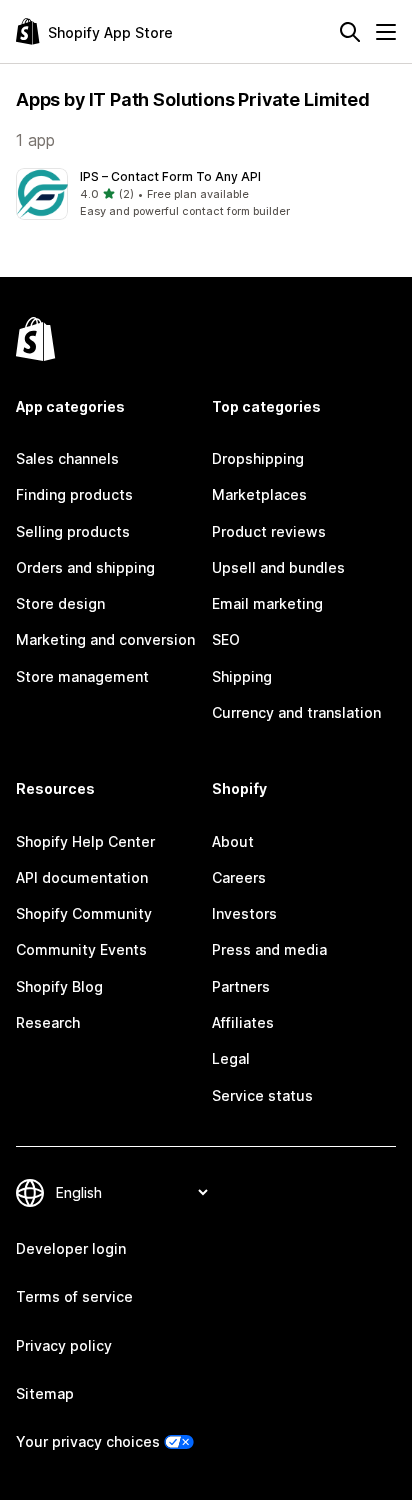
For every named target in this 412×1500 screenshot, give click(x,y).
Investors (244, 913)
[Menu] (386, 32)
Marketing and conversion (105, 639)
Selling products (73, 531)
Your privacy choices (88, 1441)
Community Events (81, 949)
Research (48, 1022)
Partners (241, 986)
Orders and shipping (85, 567)
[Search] (350, 32)
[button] (206, 194)
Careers (239, 877)
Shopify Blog (59, 986)
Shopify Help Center (85, 841)
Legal (231, 1058)
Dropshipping (258, 458)
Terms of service (74, 1296)
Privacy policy (64, 1345)
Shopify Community (84, 913)
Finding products (74, 494)
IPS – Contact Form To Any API (170, 176)
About (233, 841)
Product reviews (269, 531)
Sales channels (67, 458)
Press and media (269, 949)
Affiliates (243, 1022)
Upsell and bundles (278, 567)
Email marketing (267, 603)
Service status (262, 1095)
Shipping (242, 676)
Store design (60, 603)
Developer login (71, 1248)
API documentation (82, 877)
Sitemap (45, 1393)
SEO (226, 639)
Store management (82, 676)
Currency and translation (296, 712)
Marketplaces (259, 494)
